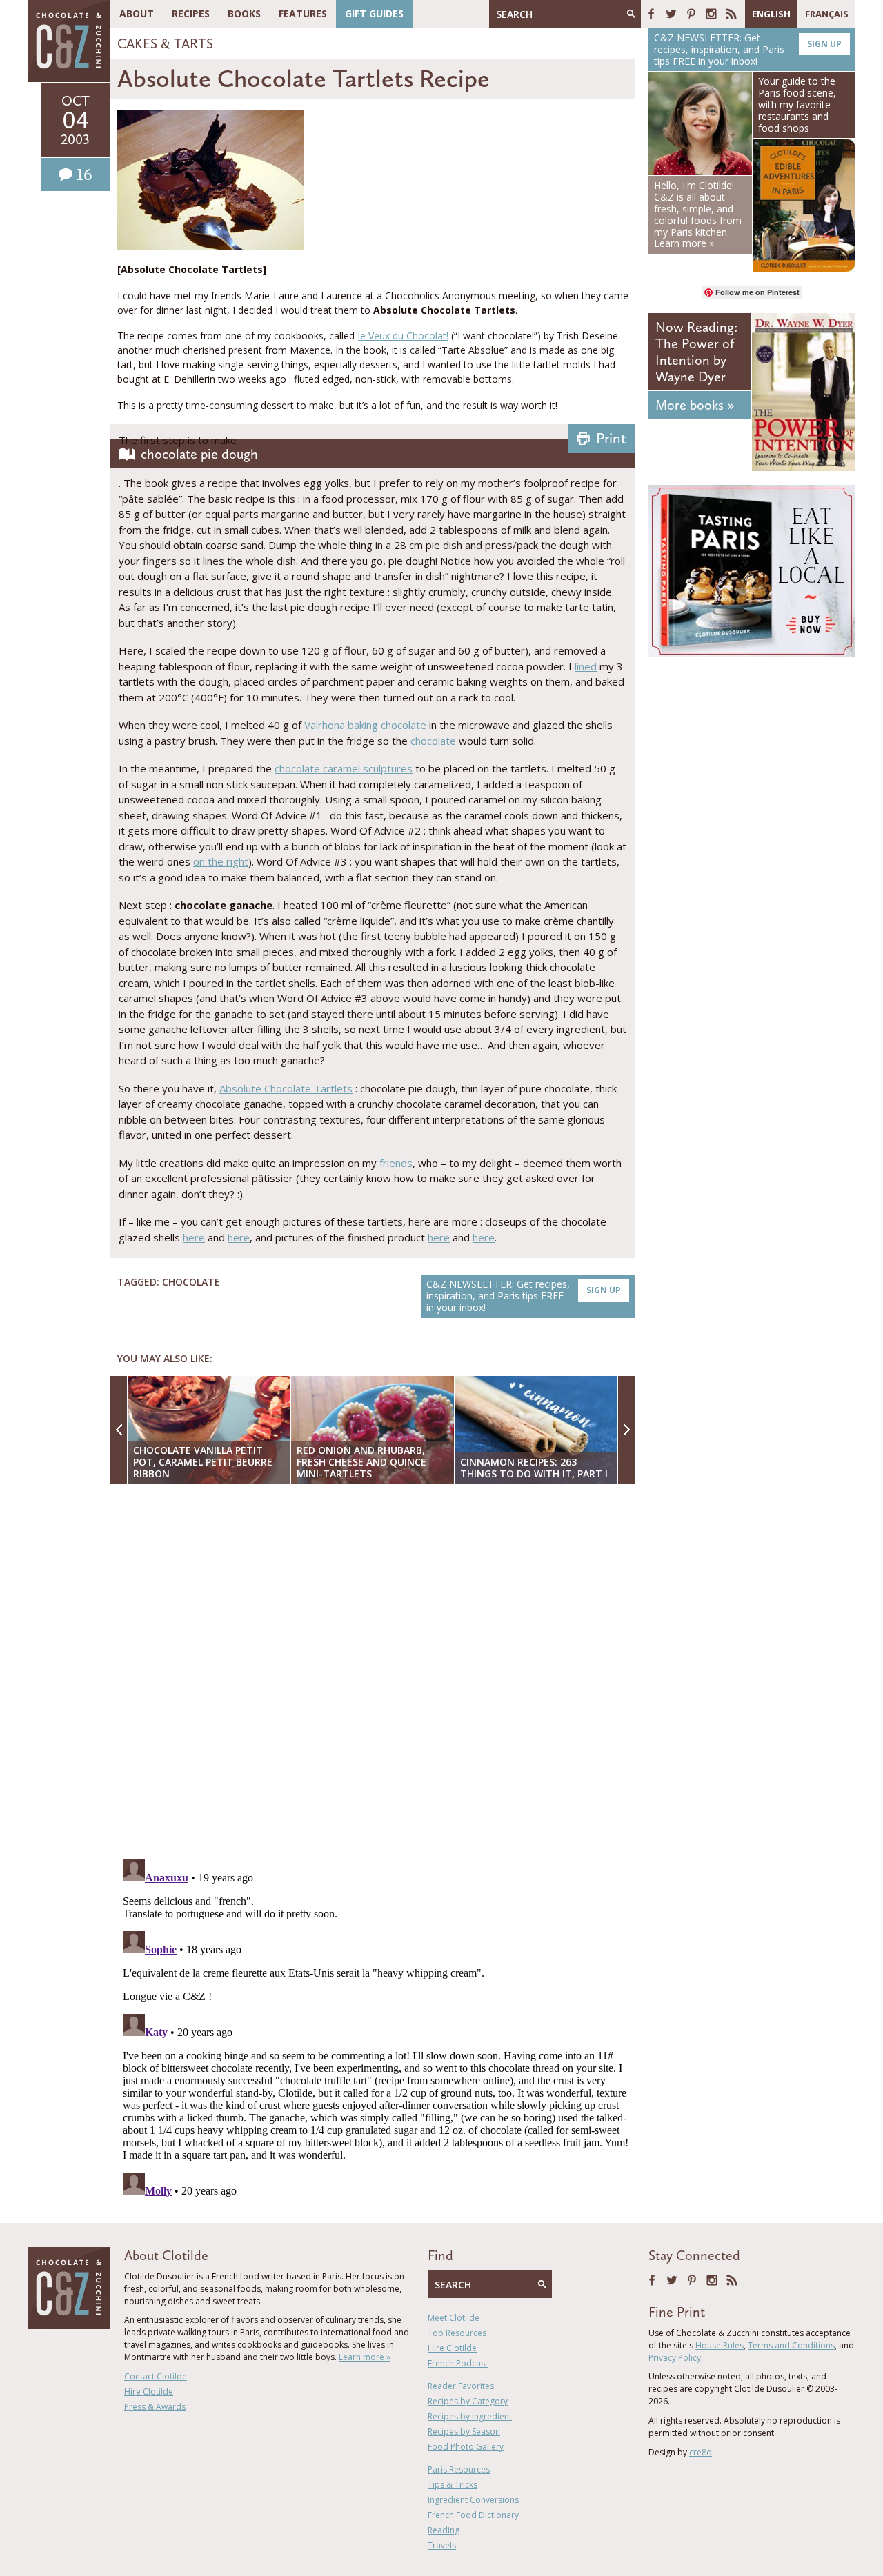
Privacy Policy (675, 2358)
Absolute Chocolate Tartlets (286, 1088)
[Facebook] (651, 14)
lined (586, 666)
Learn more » (365, 2357)
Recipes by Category (468, 2401)
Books (244, 13)
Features (303, 13)
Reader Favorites (461, 2386)
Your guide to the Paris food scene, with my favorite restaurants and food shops (797, 104)
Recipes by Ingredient (470, 2416)
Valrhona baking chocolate (365, 725)
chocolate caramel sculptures (344, 768)
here (194, 1237)
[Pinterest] (691, 14)
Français (827, 14)
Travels (442, 2545)
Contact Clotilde (156, 2376)
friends (396, 1163)
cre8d (701, 2452)
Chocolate (191, 1282)
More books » (695, 405)
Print (611, 438)
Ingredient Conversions (473, 2500)
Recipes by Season (464, 2432)
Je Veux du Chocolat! (403, 336)
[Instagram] (711, 14)
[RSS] (731, 14)
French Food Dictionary (473, 2515)
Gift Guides (374, 13)
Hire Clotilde (149, 2392)
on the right (221, 861)
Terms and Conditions (791, 2345)
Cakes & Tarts (165, 43)
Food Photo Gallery (466, 2447)
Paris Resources (459, 2469)
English (771, 14)
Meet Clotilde (454, 2318)
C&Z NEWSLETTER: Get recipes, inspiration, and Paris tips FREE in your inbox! (524, 1296)
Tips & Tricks (453, 2485)
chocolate (433, 741)
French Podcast (458, 2363)
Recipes (191, 13)
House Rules (720, 2345)
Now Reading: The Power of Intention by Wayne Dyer (696, 352)
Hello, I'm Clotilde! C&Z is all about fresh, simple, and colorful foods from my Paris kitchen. (698, 214)
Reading (444, 2530)
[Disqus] (376, 1673)
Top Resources (457, 2333)
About (137, 13)
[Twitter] (671, 14)
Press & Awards (155, 2407)
